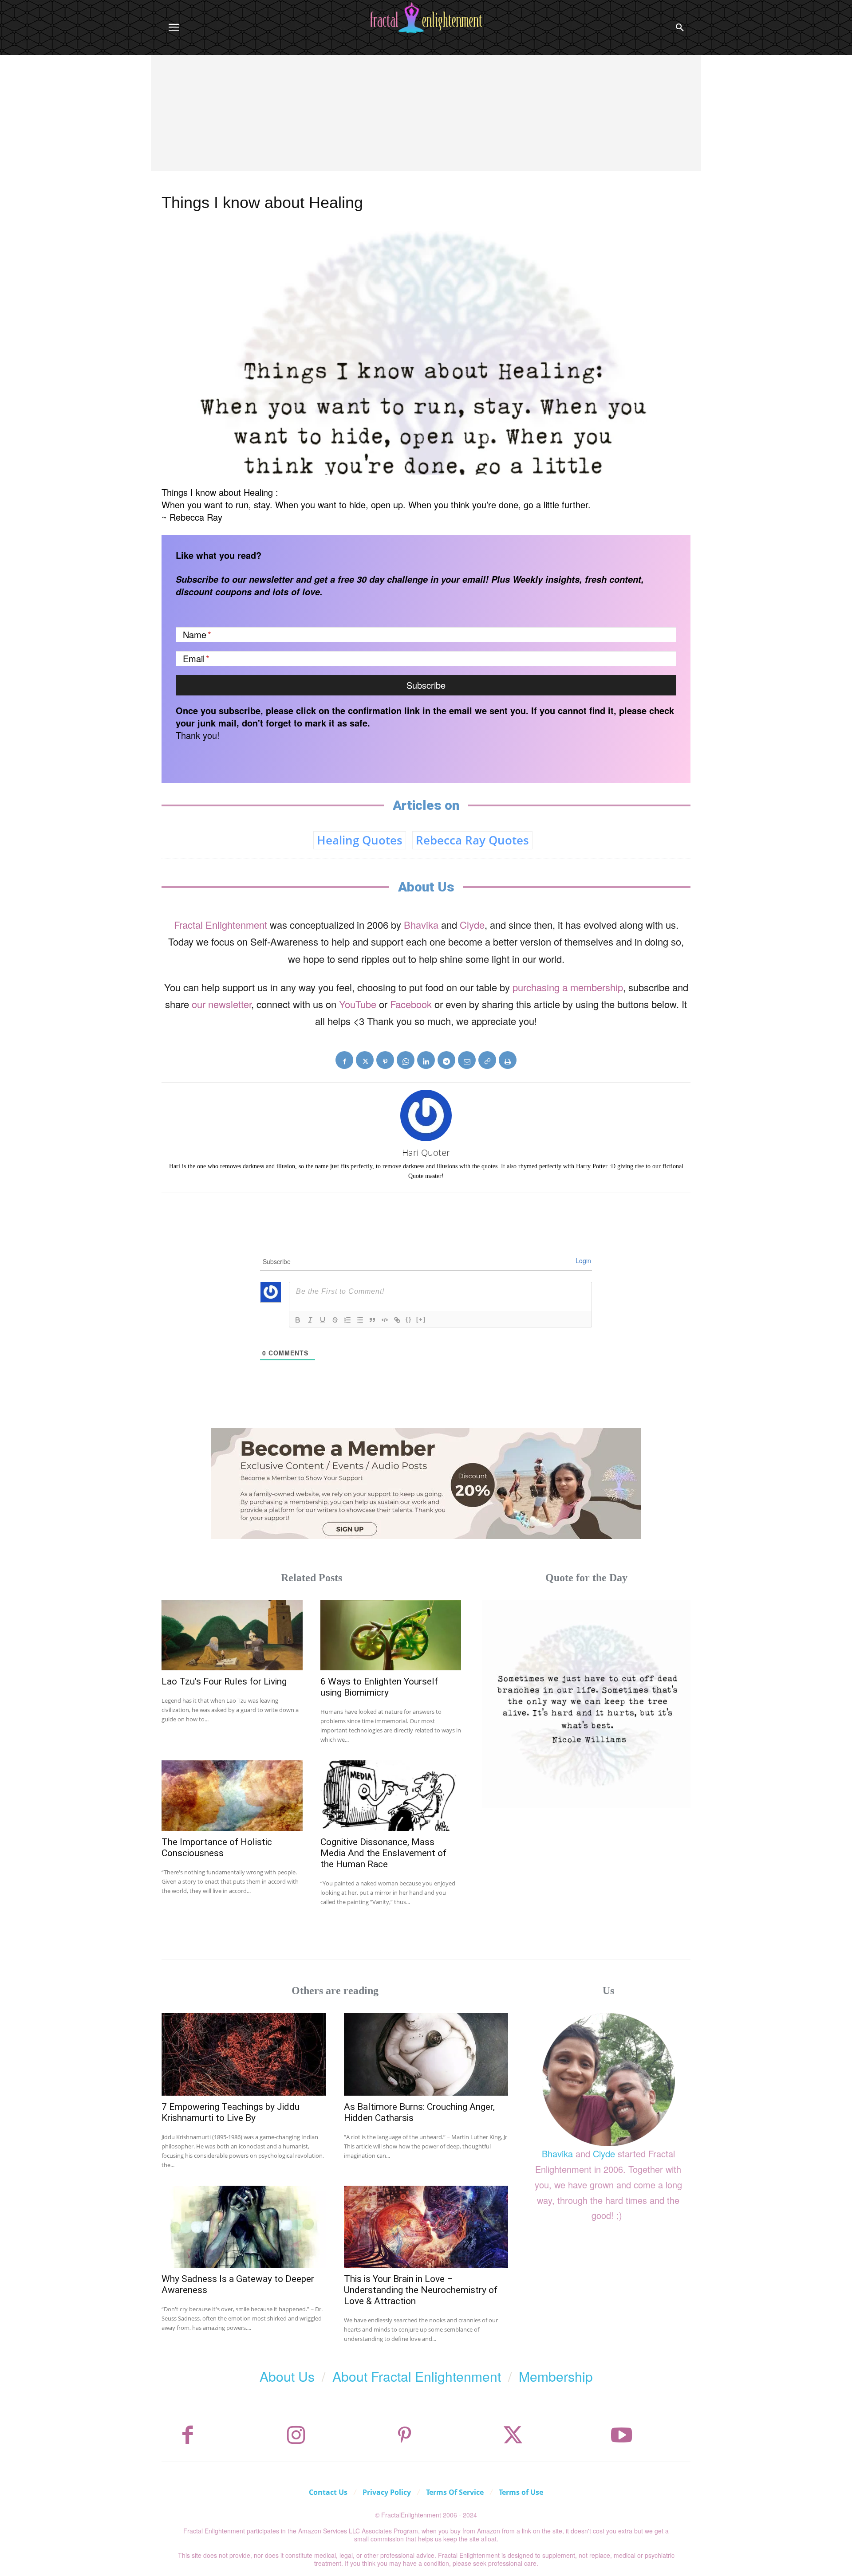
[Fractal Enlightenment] (426, 18)
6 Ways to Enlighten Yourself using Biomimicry (379, 1687)
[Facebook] (344, 1060)
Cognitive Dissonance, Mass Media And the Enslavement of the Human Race (383, 1853)
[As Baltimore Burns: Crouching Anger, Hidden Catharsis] (426, 2054)
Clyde (472, 925)
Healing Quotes (360, 840)
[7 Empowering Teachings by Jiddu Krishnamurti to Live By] (244, 2054)
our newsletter (221, 1004)
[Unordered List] (360, 1320)
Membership (556, 2376)
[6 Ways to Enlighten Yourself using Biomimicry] (391, 1636)
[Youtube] (622, 2435)
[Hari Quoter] (426, 1115)
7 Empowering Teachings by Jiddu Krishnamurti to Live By (231, 2112)
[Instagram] (296, 2435)
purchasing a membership (568, 987)
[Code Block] (385, 1320)
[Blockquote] (372, 1320)
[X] (365, 1060)
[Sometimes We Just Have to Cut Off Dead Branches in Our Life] (586, 1704)
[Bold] (298, 1320)
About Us (287, 2376)
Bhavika (421, 925)
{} (409, 1319)
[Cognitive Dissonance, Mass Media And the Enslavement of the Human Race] (391, 1796)
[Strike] (335, 1320)
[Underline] (323, 1320)
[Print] (508, 1060)
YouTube (358, 1004)
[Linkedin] (426, 1060)
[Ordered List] (347, 1320)
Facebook (411, 1004)
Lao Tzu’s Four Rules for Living (224, 1681)
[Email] (467, 1060)
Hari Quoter (426, 1153)
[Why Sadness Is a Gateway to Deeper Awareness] (244, 2227)
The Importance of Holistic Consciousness (217, 1848)
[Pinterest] (385, 1060)
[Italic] (310, 1320)
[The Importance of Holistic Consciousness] (232, 1796)
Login (583, 1261)
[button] (680, 27)
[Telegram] (446, 1060)
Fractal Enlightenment (221, 925)
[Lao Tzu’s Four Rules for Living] (232, 1636)
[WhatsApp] (406, 1060)
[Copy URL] (487, 1060)
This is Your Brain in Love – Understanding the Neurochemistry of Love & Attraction (421, 2290)
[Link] (397, 1320)
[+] (421, 1319)
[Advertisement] (426, 122)
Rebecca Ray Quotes (472, 840)
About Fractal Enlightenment (417, 2376)
